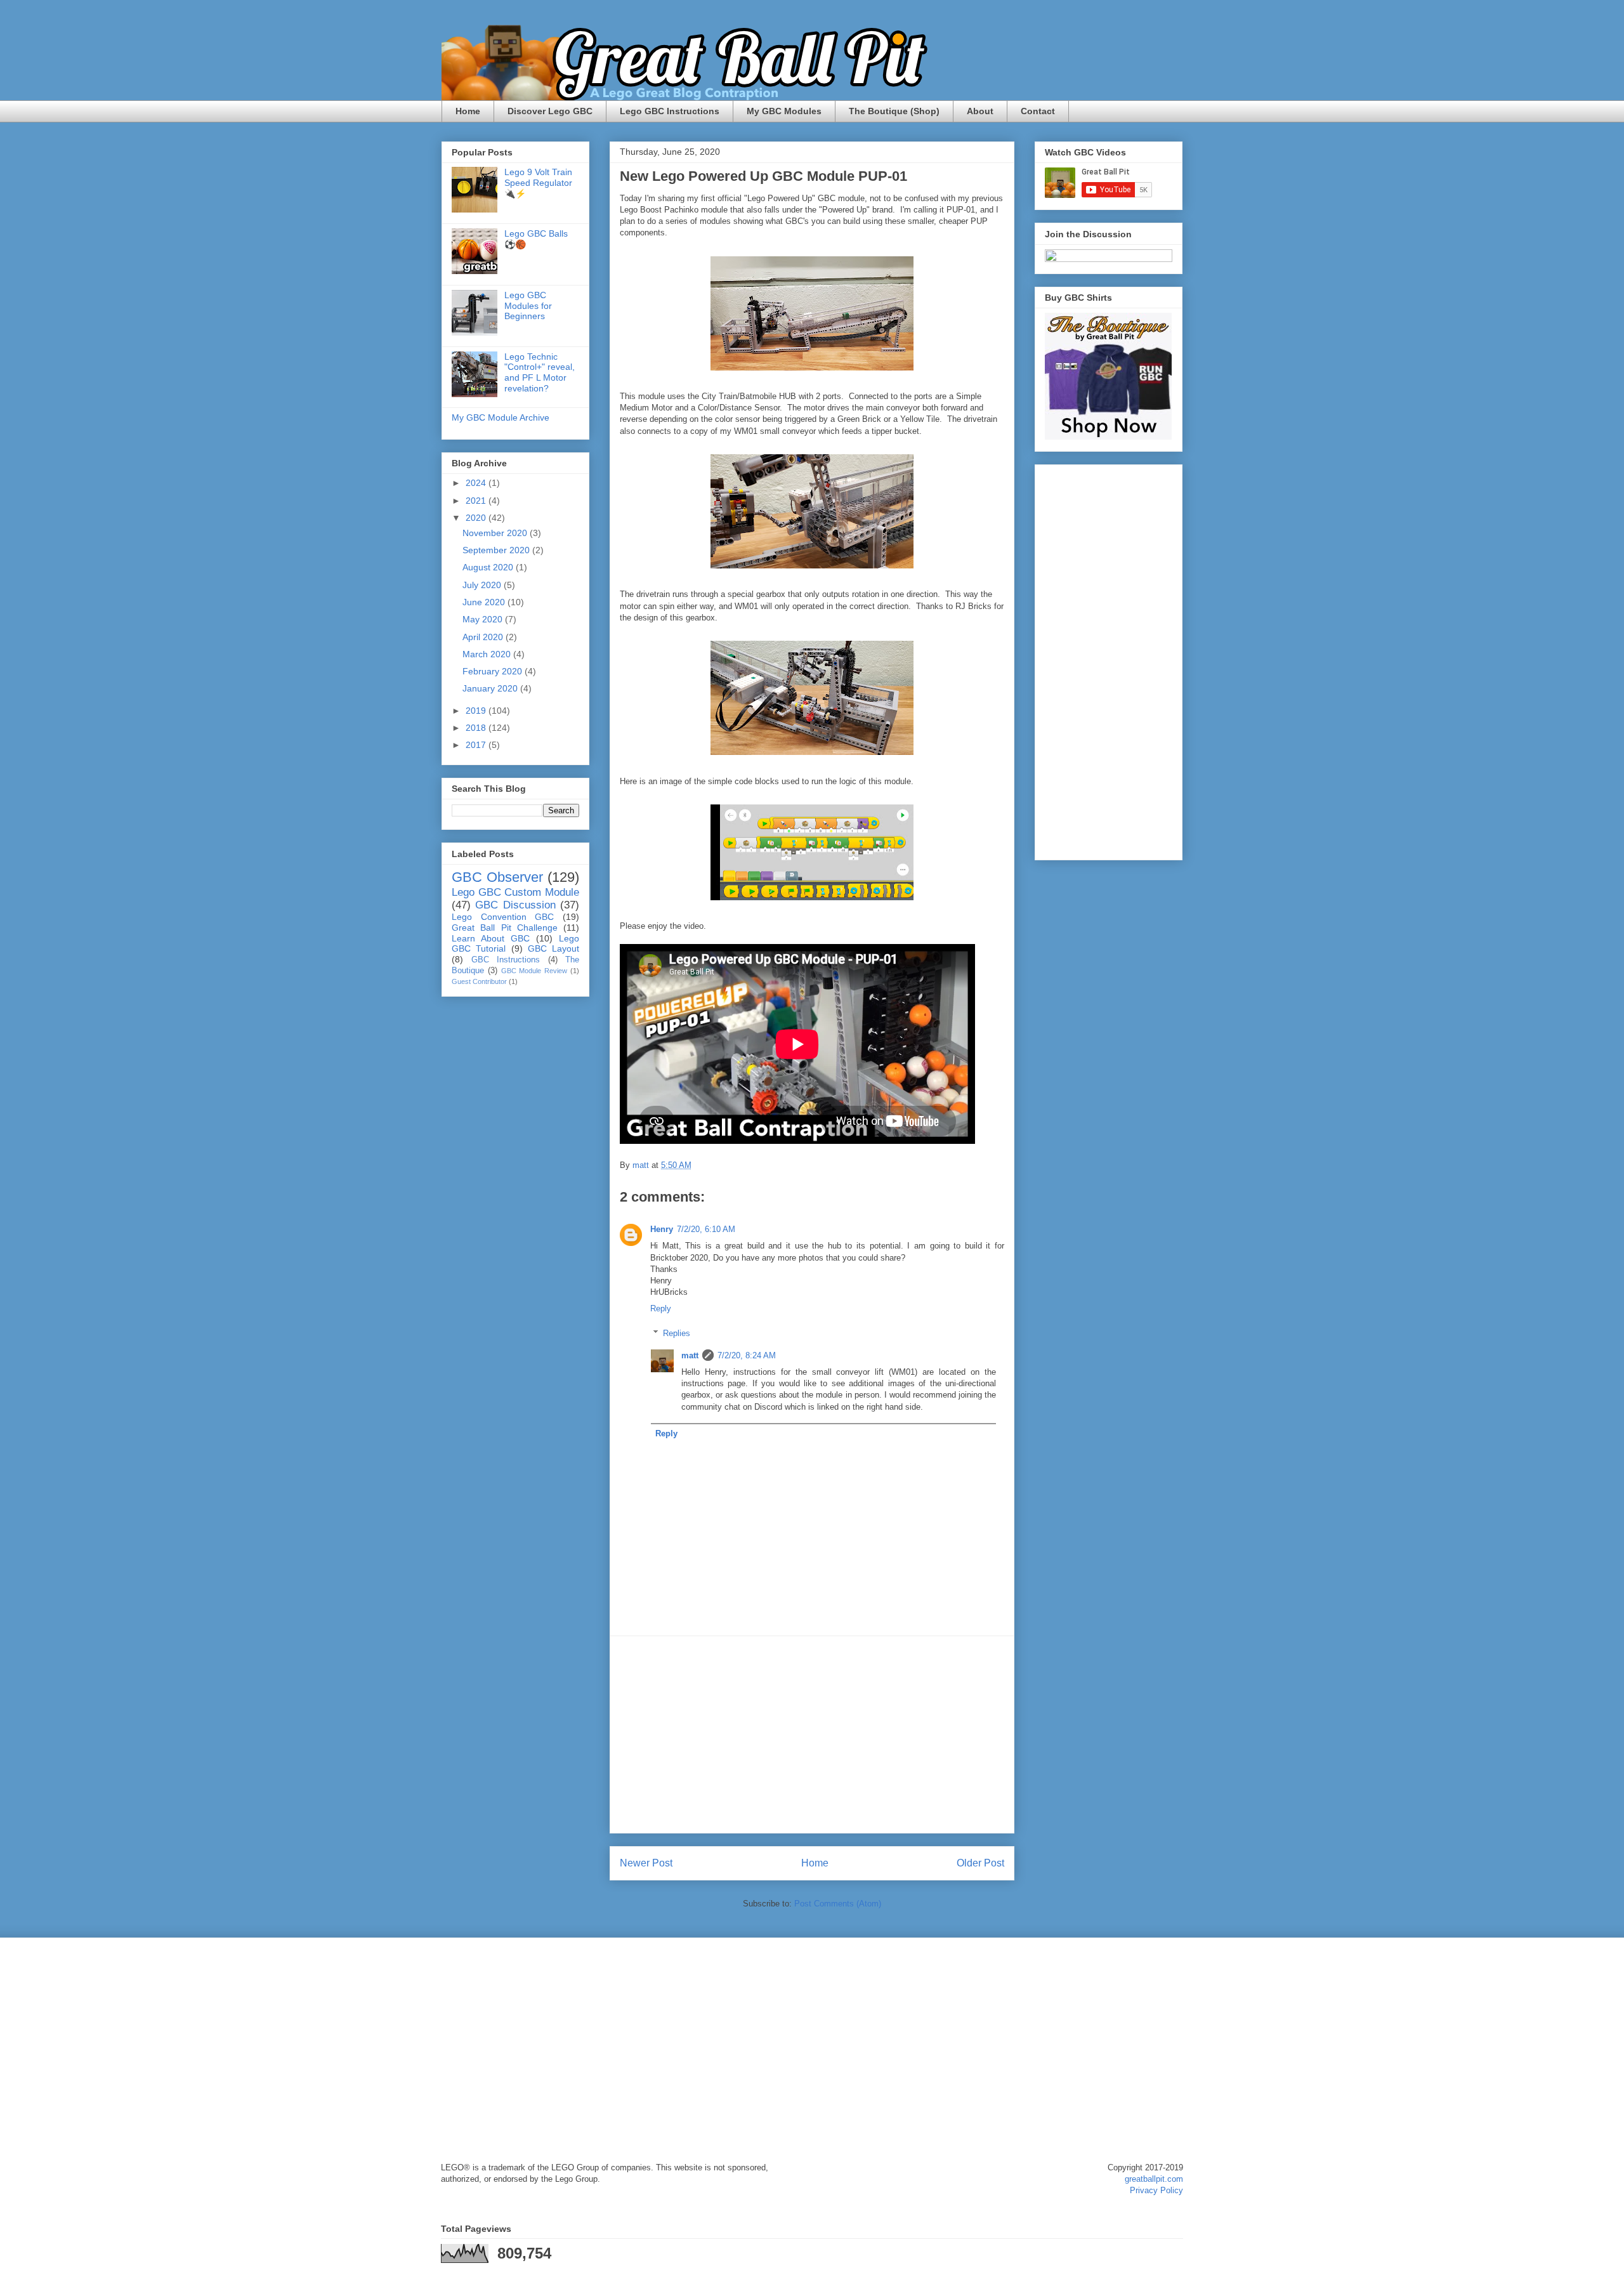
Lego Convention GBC (503, 917)
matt (690, 1355)
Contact (1038, 111)
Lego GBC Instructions (670, 111)
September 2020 (497, 550)
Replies (677, 1333)
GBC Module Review (534, 971)
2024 (477, 483)
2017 (477, 745)
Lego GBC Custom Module (515, 892)
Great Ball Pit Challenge (505, 928)
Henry (662, 1229)
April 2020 (484, 637)
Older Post (980, 1863)
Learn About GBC (491, 938)
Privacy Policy (1156, 2190)
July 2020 (483, 585)
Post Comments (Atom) (838, 1904)
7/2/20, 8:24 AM (747, 1355)
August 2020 (489, 567)
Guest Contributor (479, 981)
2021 (477, 501)
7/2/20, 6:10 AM (706, 1229)
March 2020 (488, 654)
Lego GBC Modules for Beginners (528, 306)
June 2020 (485, 602)
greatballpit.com (1154, 2179)
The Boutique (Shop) (894, 111)
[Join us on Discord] (1109, 259)
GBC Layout (553, 948)
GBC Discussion (515, 905)
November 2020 (496, 533)
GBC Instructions (506, 960)
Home (468, 111)
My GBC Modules (784, 111)
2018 (477, 728)
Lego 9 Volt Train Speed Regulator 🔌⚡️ (538, 183)
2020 (477, 518)
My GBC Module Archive (501, 417)
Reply (661, 1308)
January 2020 (491, 688)
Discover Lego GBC (550, 111)
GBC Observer (497, 877)
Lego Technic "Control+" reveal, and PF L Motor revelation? (540, 372)
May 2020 (484, 619)
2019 (477, 711)
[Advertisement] (812, 1734)
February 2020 (494, 671)
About (980, 111)
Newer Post (646, 1863)
